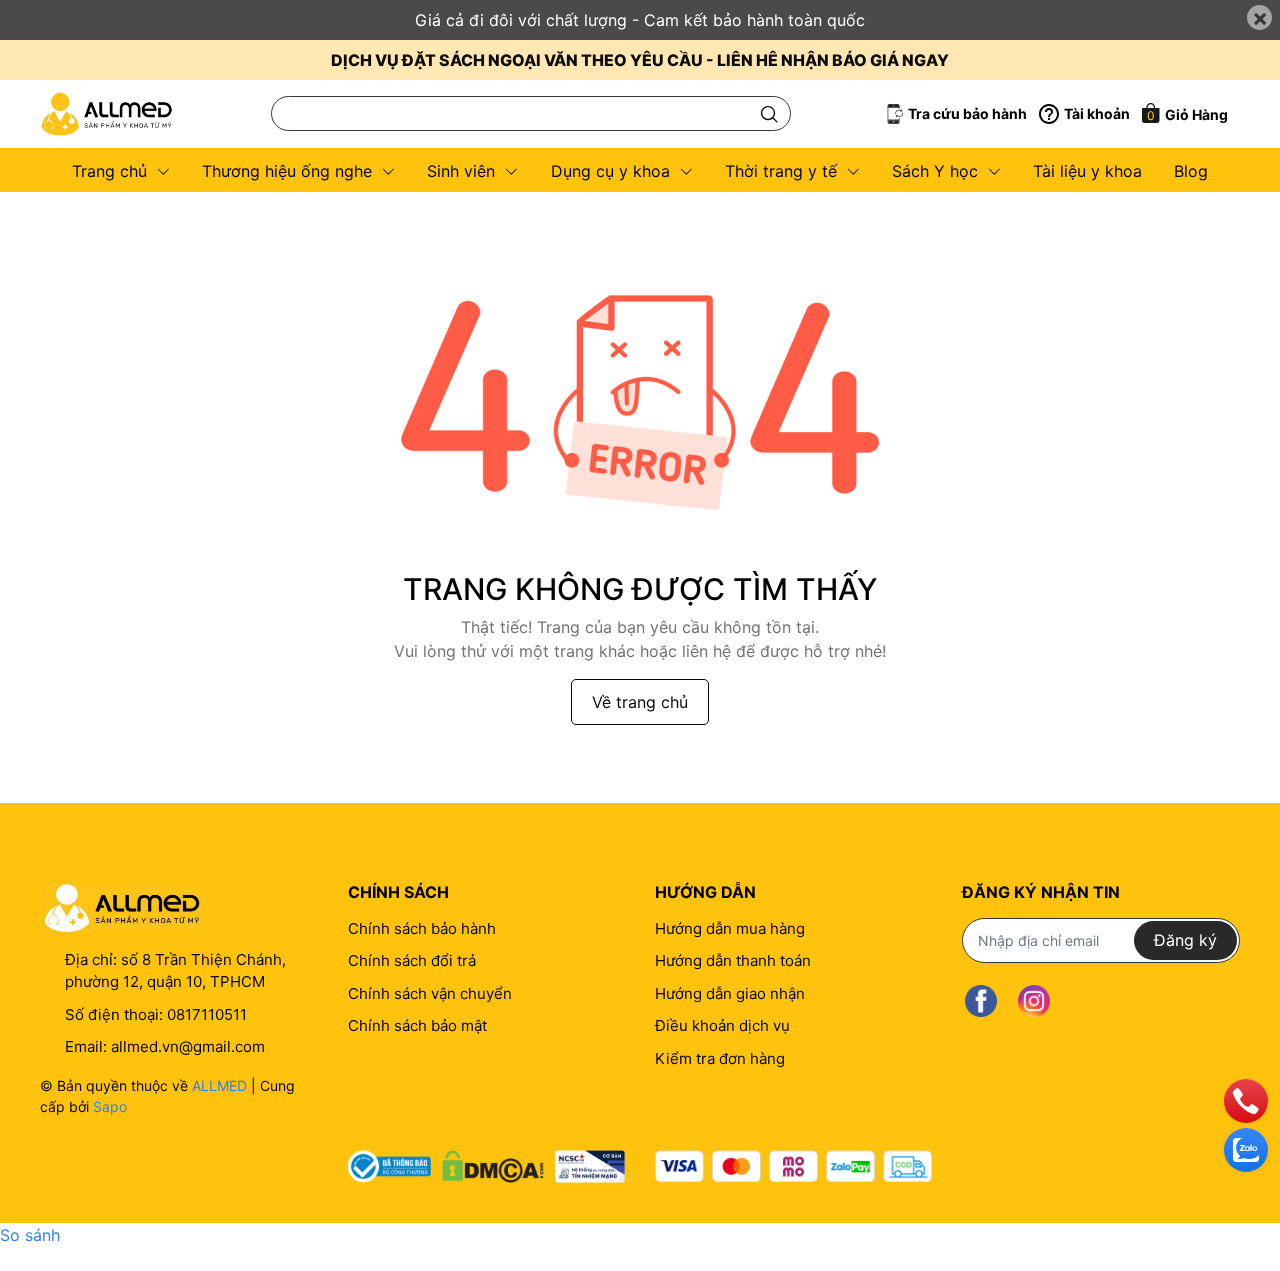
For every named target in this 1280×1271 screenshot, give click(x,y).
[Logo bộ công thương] (486, 1162)
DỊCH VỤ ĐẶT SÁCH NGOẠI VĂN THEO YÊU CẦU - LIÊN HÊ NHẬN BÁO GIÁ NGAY (640, 60)
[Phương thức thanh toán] (793, 1166)
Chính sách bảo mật (417, 1025)
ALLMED (219, 1085)
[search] (769, 113)
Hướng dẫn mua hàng (730, 928)
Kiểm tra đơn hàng (720, 1058)
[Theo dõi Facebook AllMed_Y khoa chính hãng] (981, 1001)
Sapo (110, 1106)
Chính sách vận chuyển (430, 993)
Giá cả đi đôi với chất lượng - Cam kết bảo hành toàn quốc (640, 20)
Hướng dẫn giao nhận (730, 993)
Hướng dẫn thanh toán (733, 960)
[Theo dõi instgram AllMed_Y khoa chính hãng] (1034, 1001)
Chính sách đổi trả (412, 960)
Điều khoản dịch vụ (722, 1025)
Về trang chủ (640, 702)
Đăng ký (1185, 940)
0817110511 (207, 1014)
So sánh (30, 1235)
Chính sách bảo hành (422, 928)
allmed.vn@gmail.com (188, 1046)
